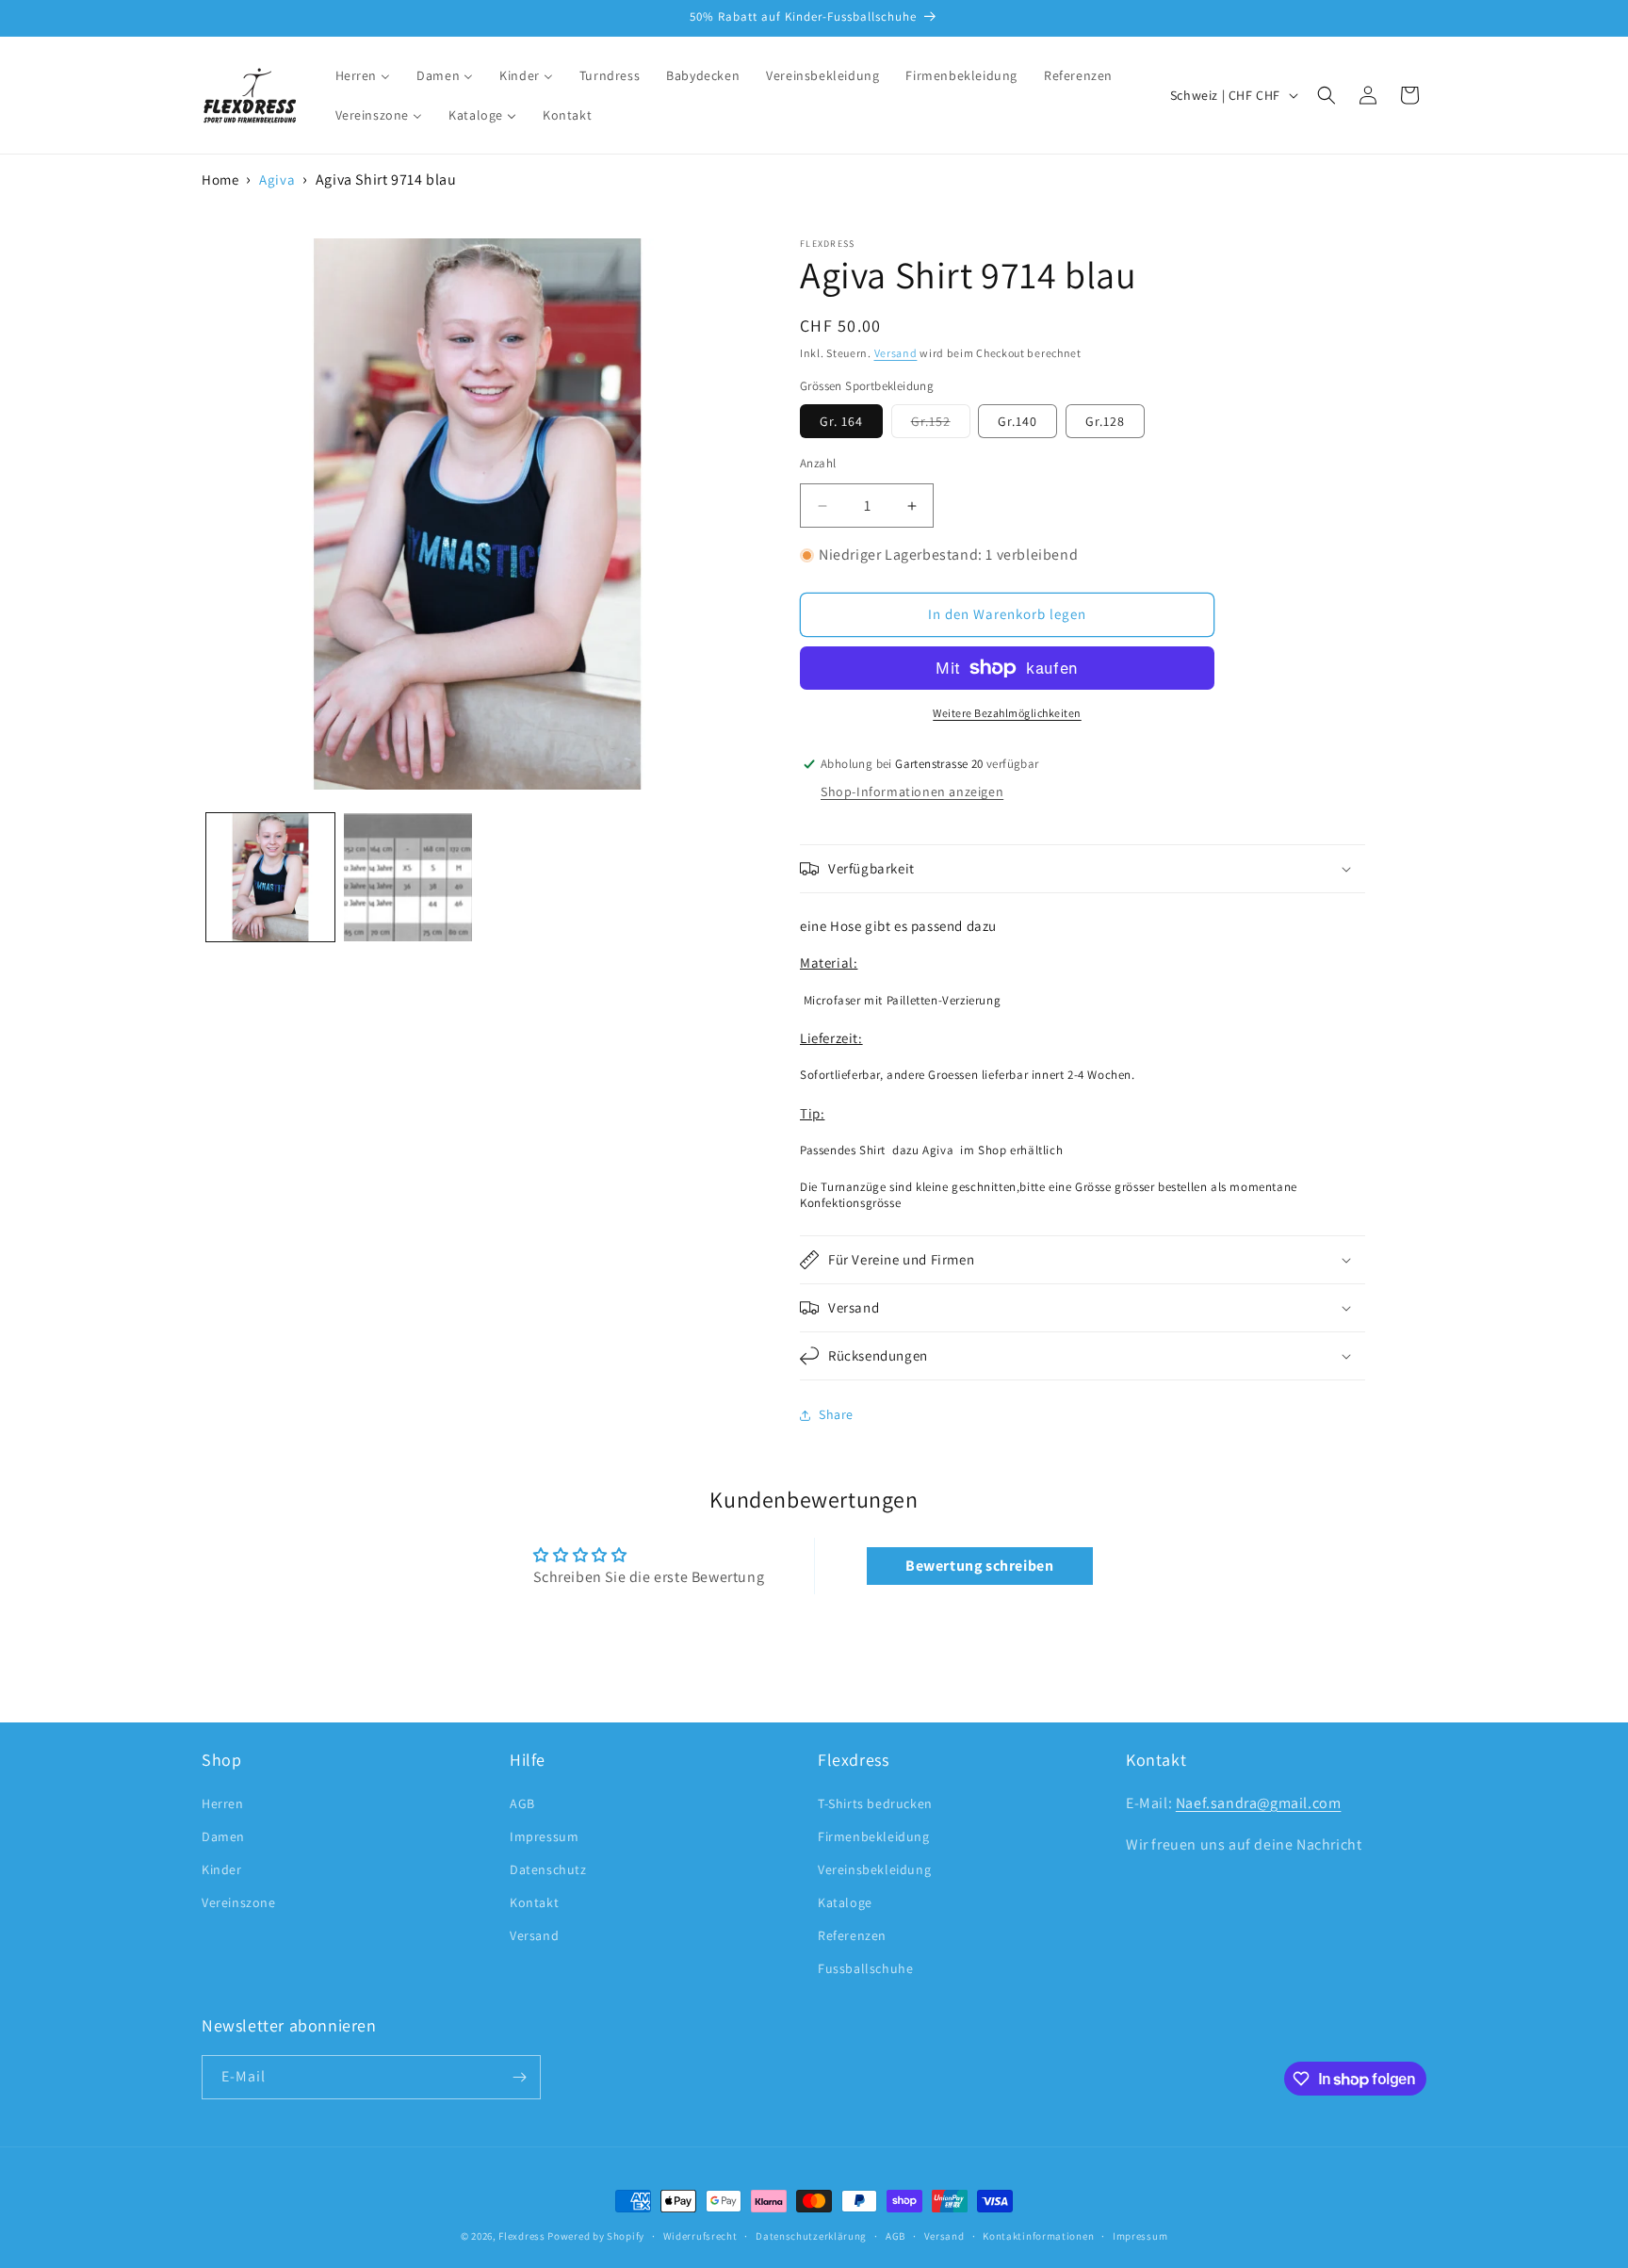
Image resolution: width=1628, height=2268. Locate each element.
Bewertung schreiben (979, 1566)
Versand (896, 353)
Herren (223, 1803)
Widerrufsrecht (700, 2236)
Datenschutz (548, 1869)
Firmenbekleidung (874, 1836)
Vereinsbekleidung (874, 1869)
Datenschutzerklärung (811, 2236)
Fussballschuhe (865, 1968)
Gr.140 (1017, 421)
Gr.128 (1105, 421)
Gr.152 (941, 425)
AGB (522, 1803)
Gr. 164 (841, 421)
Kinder (222, 1869)
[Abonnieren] (519, 2077)
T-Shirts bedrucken (875, 1803)
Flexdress (521, 2236)
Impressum (544, 1836)
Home (220, 179)
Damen (223, 1836)
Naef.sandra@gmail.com (1259, 1803)
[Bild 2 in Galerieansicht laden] (408, 877)
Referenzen (852, 1935)
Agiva (277, 179)
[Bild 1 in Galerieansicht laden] (270, 877)
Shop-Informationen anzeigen (912, 791)
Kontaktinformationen (1038, 2236)
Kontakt (534, 1902)
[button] (1327, 95)
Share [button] (836, 1414)
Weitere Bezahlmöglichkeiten (1007, 713)
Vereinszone (239, 1902)
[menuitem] (363, 75)
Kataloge (845, 1902)
